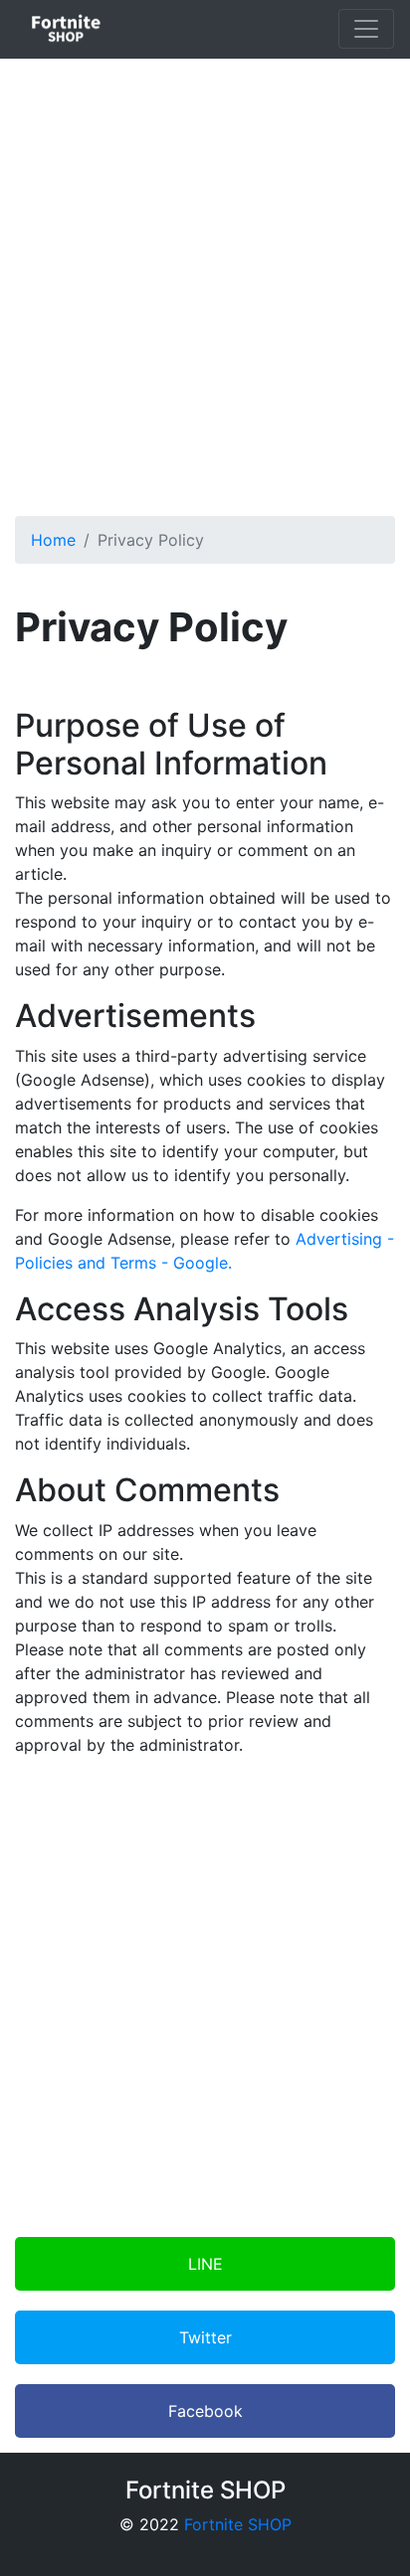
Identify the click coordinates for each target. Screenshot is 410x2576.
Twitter (205, 2337)
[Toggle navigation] (366, 29)
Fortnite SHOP (238, 2524)
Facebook (205, 2411)
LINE (205, 2264)
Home (53, 540)
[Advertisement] (205, 279)
